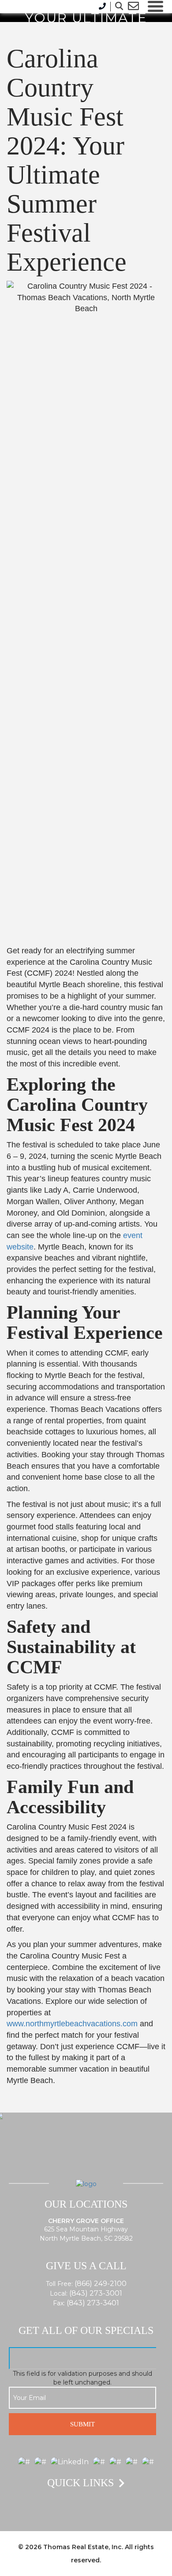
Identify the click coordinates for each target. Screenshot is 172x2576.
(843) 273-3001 (96, 2293)
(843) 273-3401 (93, 2303)
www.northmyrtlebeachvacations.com (72, 2024)
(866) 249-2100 (101, 2284)
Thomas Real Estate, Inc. (83, 2547)
